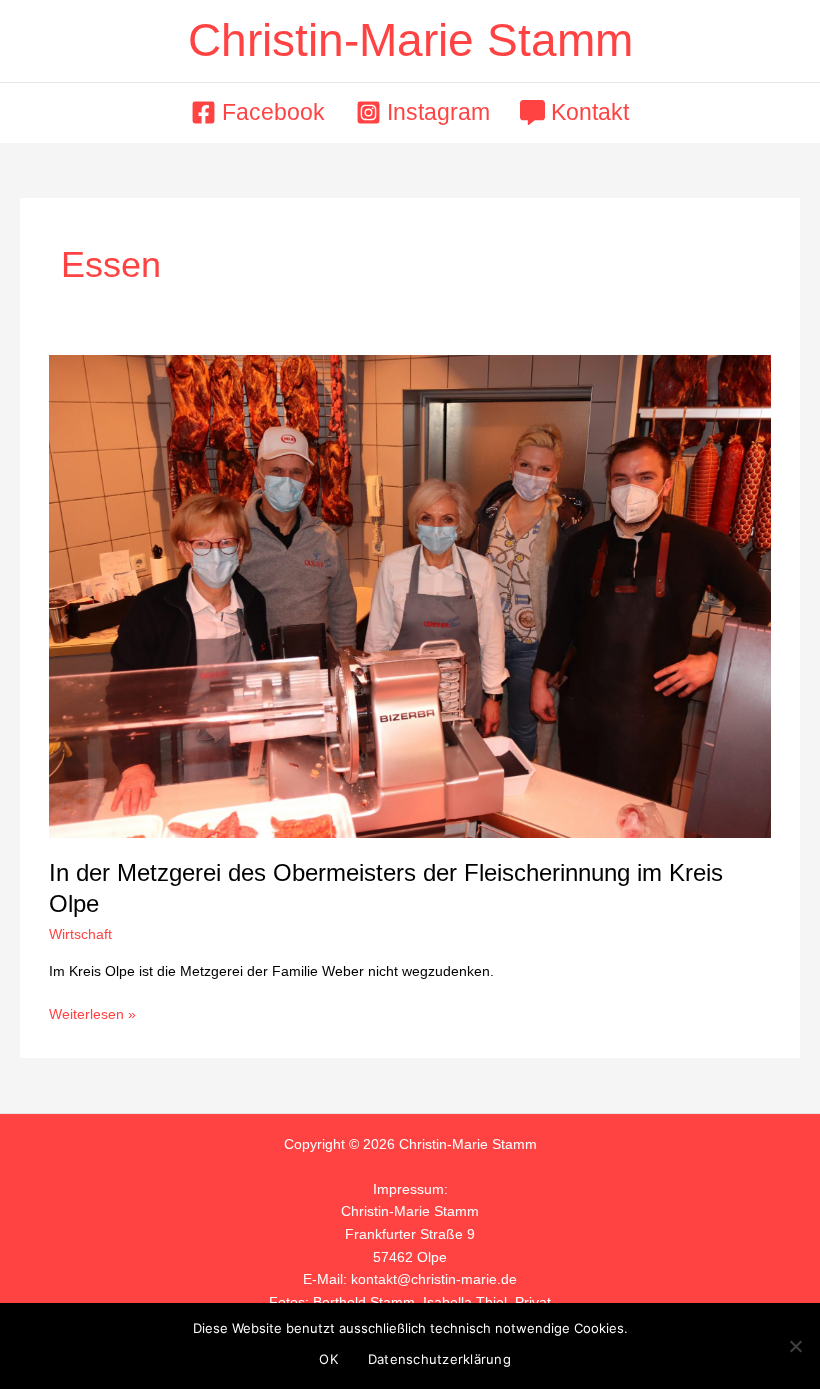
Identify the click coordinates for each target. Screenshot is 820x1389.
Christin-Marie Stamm (410, 40)
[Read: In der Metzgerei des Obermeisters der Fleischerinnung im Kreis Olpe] (409, 595)
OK (328, 1359)
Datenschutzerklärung (439, 1359)
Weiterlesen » (92, 1013)
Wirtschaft (80, 934)
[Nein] (795, 1346)
